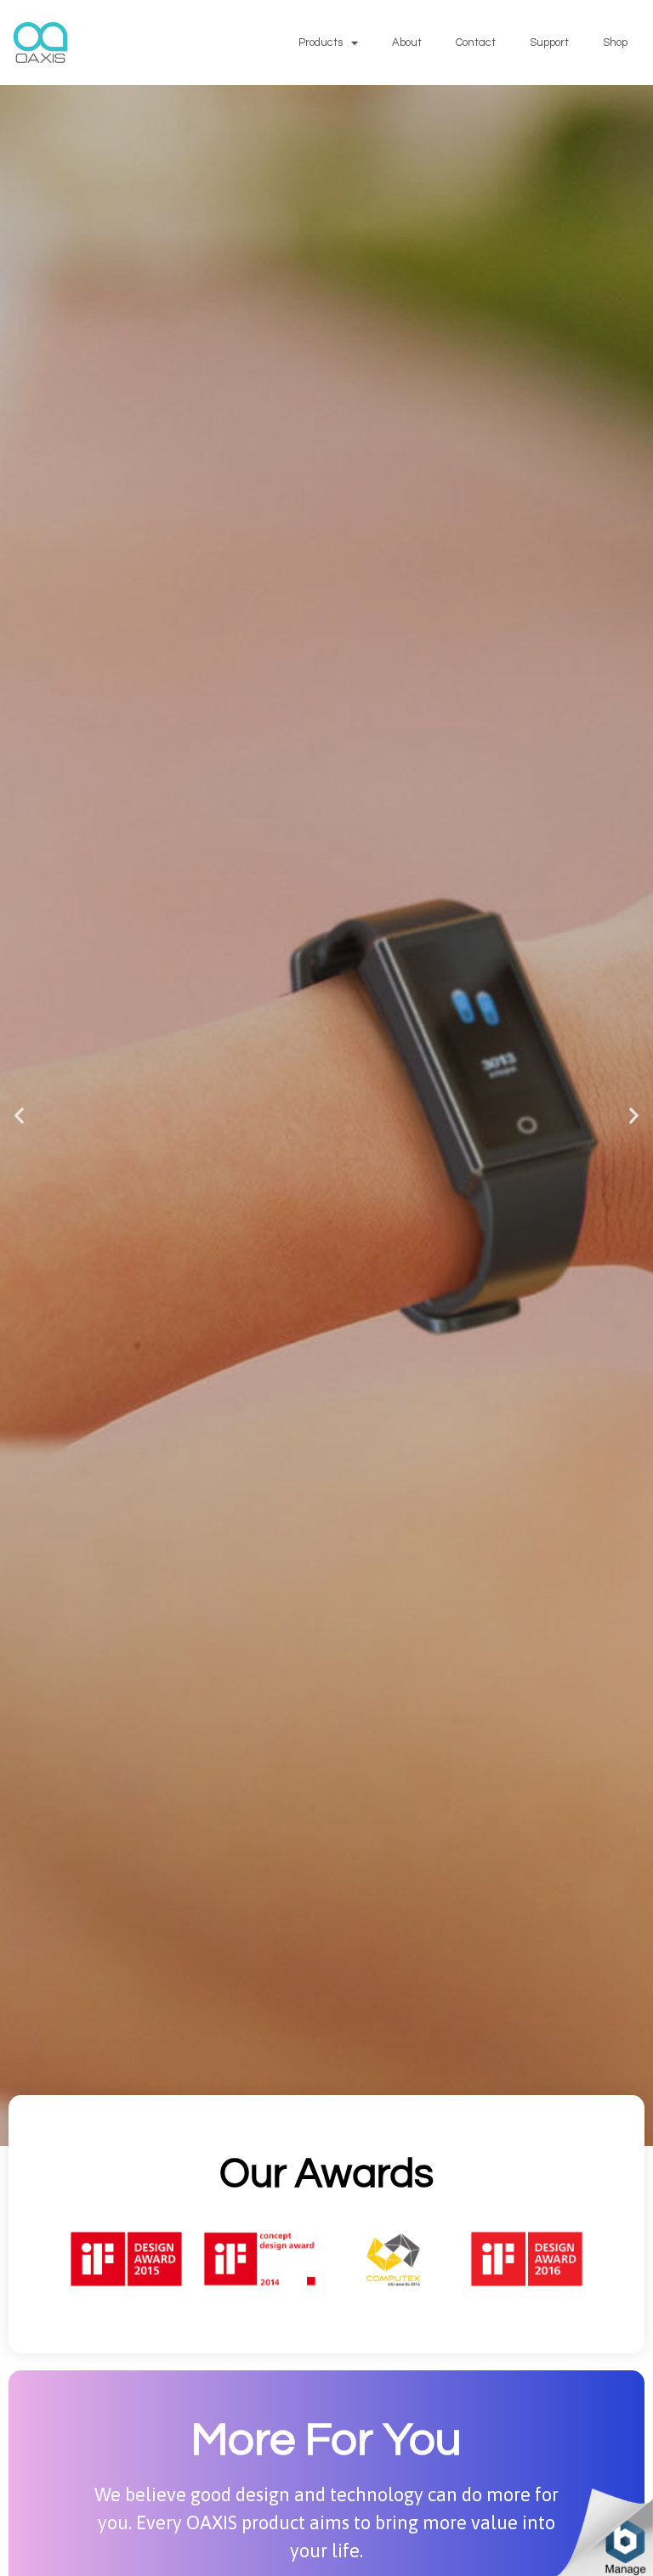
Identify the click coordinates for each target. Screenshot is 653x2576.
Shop (615, 42)
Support (549, 42)
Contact (476, 42)
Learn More (327, 1176)
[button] (19, 1115)
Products (321, 42)
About (407, 42)
